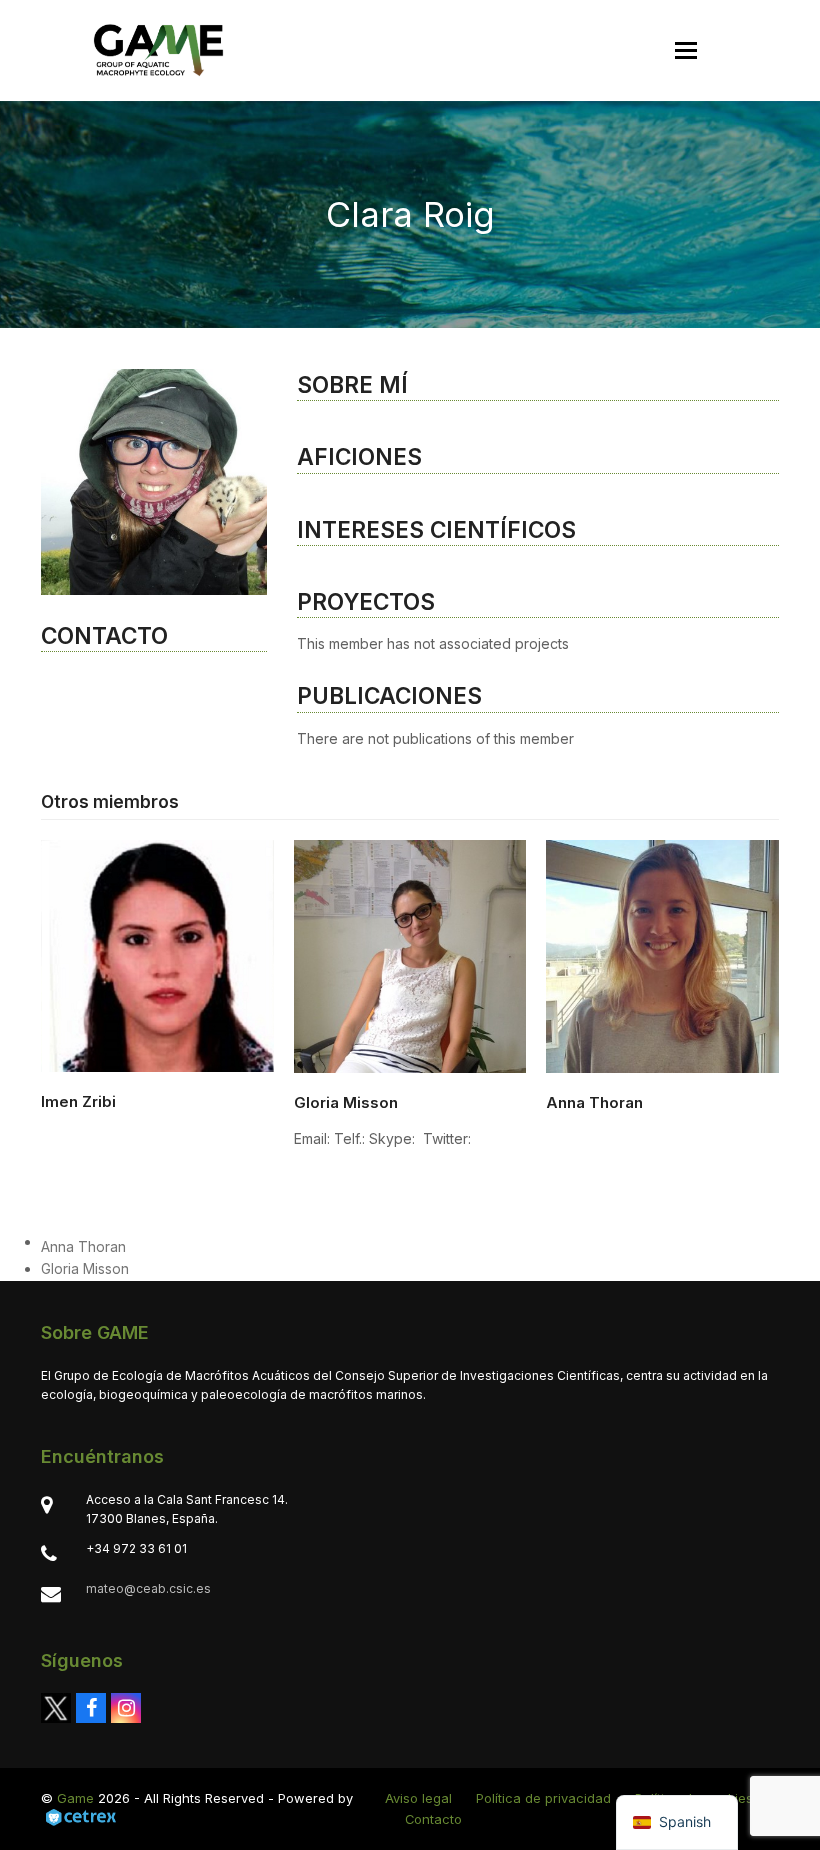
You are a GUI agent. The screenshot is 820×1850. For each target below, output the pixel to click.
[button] (686, 50)
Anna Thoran (594, 1102)
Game (75, 1798)
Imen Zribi (78, 1101)
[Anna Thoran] (662, 954)
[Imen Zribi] (157, 954)
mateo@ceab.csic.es (148, 1588)
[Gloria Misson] (410, 954)
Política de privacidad (543, 1798)
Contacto (433, 1819)
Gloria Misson (346, 1102)
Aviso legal (418, 1798)
